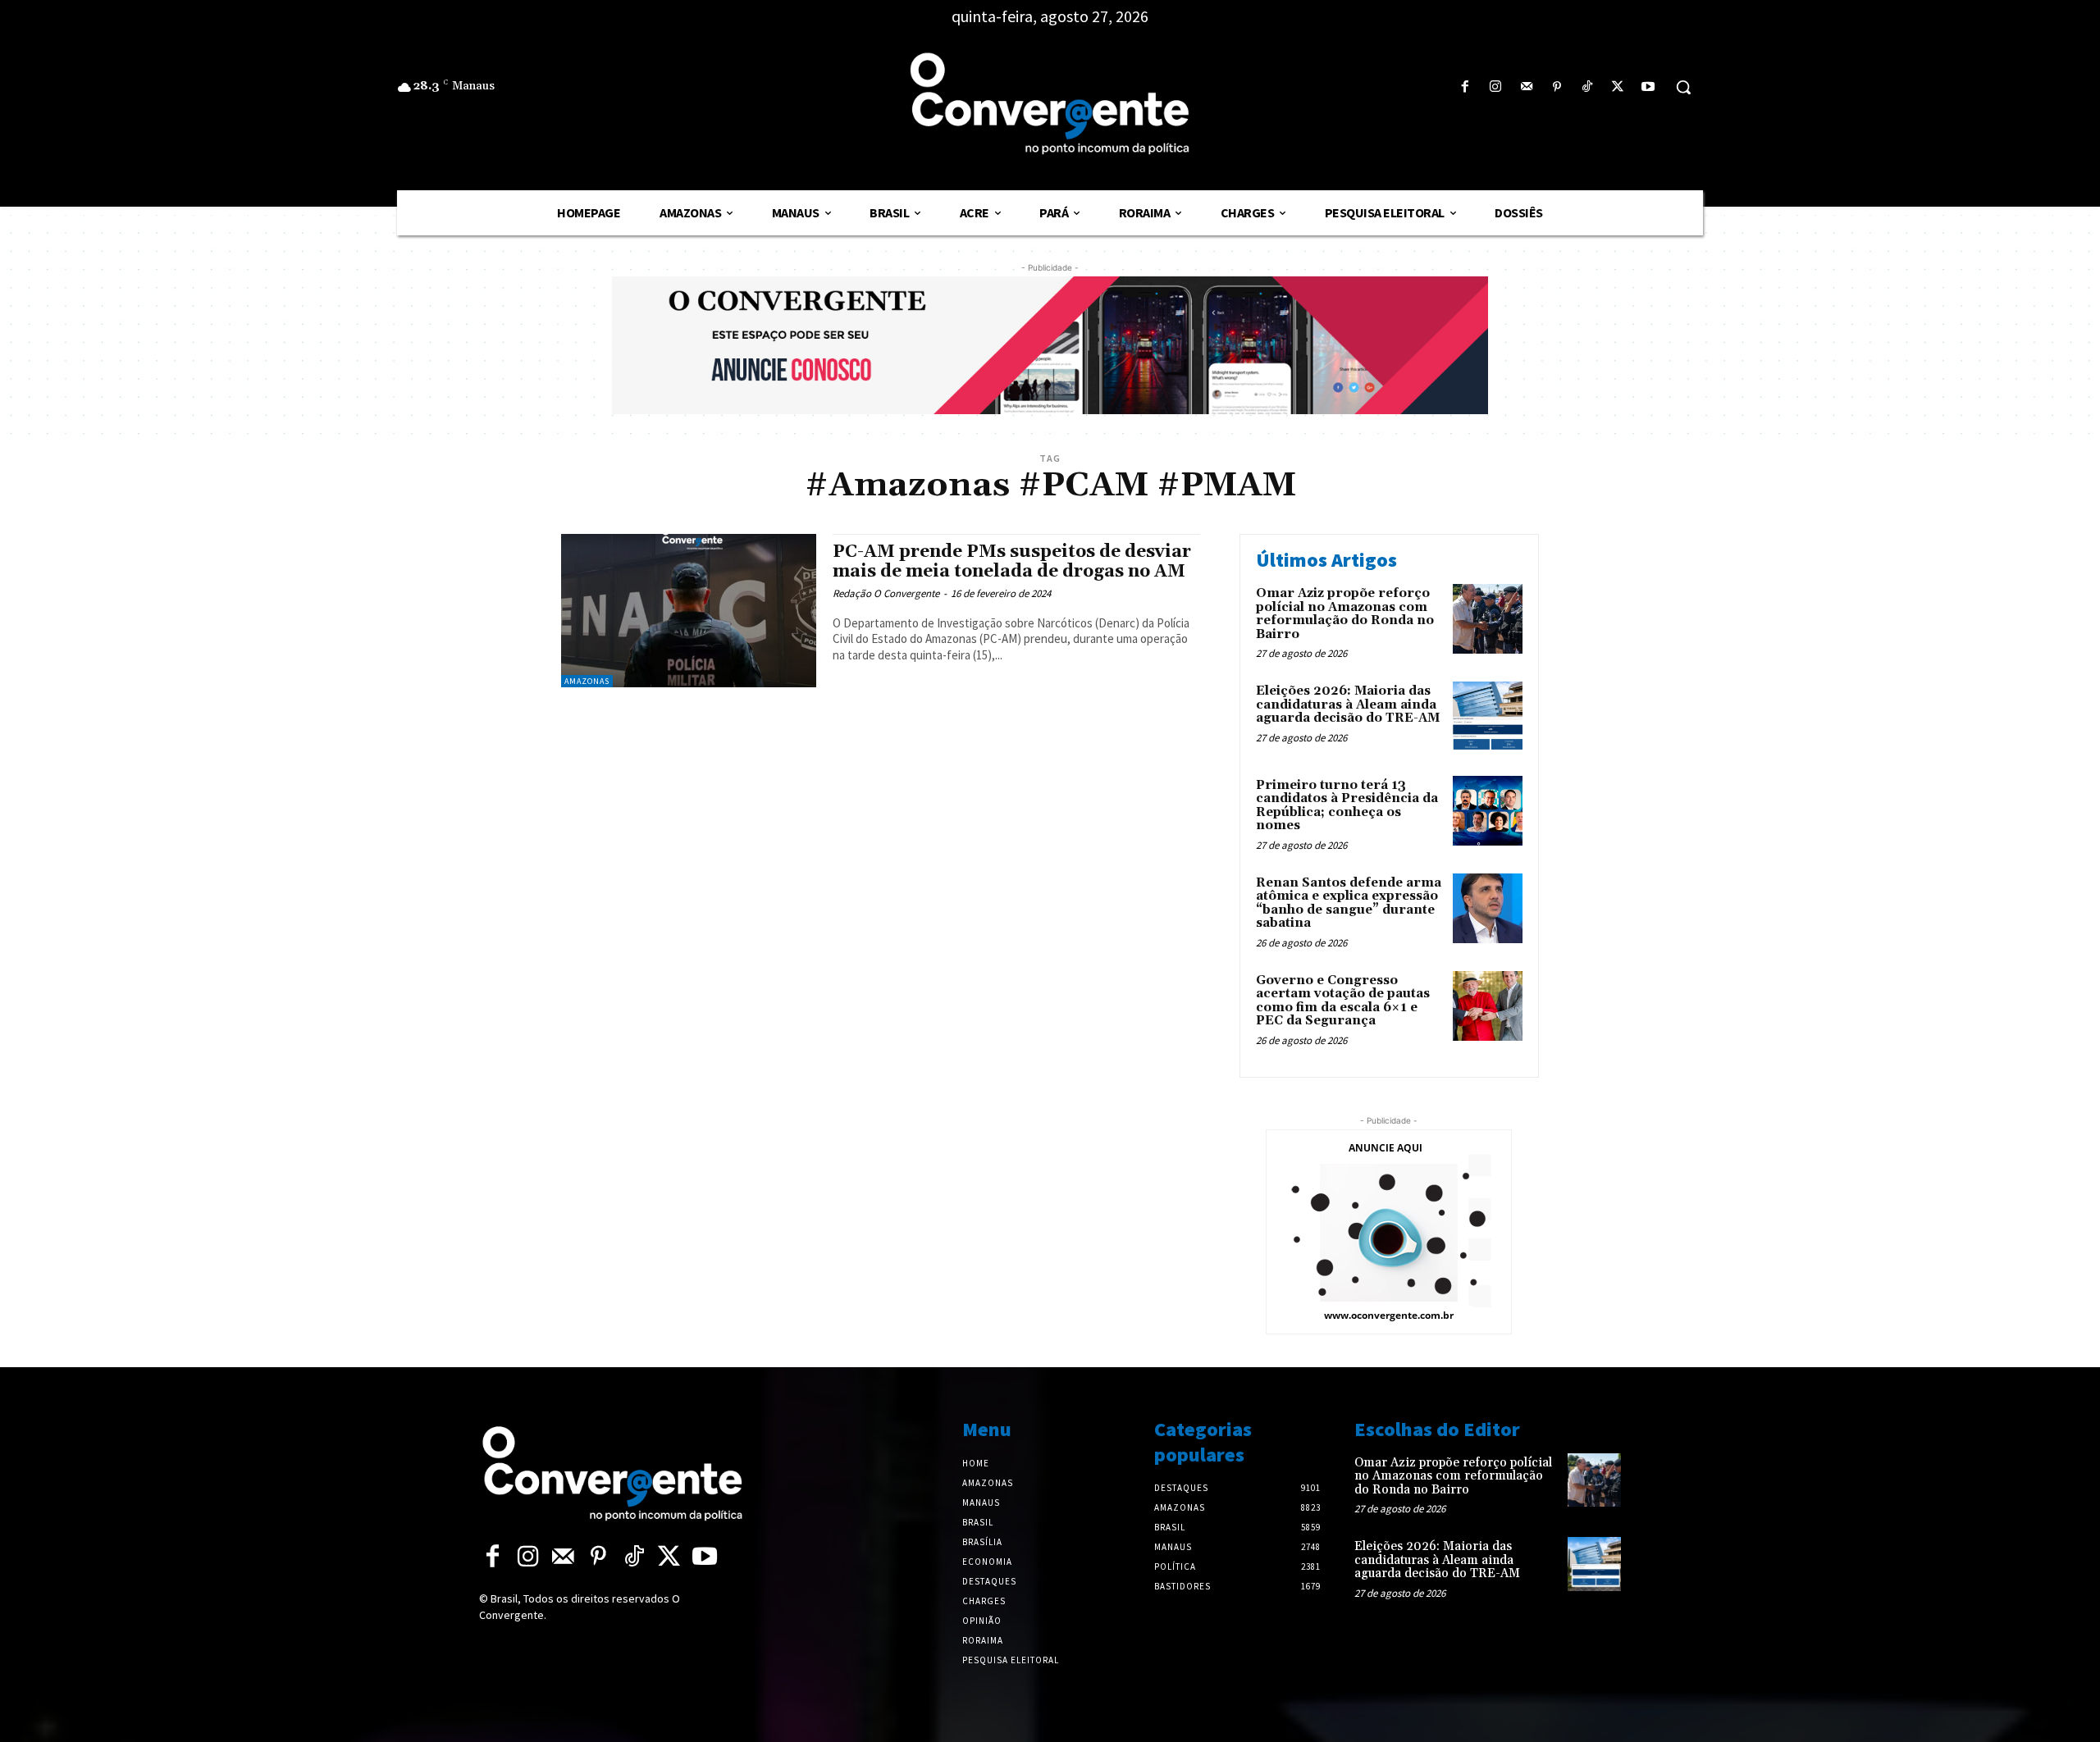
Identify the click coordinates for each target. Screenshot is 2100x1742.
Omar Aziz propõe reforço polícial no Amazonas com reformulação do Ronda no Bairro (1345, 614)
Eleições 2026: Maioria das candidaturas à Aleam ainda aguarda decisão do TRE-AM (1348, 705)
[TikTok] (1587, 87)
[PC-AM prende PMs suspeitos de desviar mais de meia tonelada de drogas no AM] (689, 611)
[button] (1683, 87)
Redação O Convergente (886, 593)
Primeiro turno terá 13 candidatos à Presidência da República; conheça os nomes (1347, 806)
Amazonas (587, 681)
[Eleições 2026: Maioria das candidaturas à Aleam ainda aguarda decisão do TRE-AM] (1488, 716)
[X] (1618, 87)
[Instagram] (1496, 87)
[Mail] (1526, 87)
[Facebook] (1465, 87)
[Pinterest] (1557, 87)
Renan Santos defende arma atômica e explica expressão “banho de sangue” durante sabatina (1349, 903)
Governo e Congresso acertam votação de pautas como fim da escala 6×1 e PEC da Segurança (1343, 1001)
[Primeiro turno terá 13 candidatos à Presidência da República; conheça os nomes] (1488, 811)
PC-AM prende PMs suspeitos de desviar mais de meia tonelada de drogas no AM (1012, 561)
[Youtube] (1648, 87)
